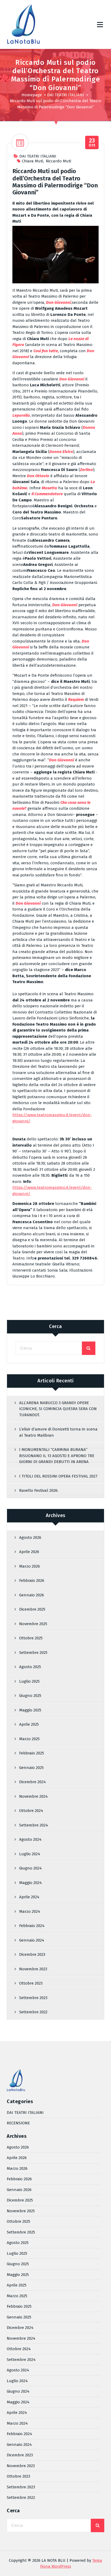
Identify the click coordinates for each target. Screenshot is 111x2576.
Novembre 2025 (33, 1624)
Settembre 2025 (33, 1653)
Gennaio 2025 (31, 1768)
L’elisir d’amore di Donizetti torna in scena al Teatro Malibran (58, 1432)
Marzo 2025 (29, 1739)
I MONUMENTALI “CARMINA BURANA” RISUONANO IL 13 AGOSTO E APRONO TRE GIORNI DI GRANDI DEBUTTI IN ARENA (57, 1456)
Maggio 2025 (30, 1710)
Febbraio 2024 (32, 1926)
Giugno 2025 (30, 1696)
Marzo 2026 (30, 1566)
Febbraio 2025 (32, 1753)
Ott (92, 143)
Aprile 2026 (29, 1552)
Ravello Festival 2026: (39, 1490)
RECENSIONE (18, 2123)
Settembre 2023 (33, 1998)
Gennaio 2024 (32, 1940)
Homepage (32, 95)
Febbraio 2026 (32, 1580)
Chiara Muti (32, 161)
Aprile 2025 (29, 1724)
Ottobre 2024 (31, 1811)
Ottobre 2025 (31, 1638)
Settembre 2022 (33, 2012)
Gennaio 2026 (32, 1595)
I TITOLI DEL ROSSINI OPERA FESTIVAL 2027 (58, 1476)
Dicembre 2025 (32, 1609)
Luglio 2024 (30, 1854)
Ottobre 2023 (31, 1983)
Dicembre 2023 (32, 1954)
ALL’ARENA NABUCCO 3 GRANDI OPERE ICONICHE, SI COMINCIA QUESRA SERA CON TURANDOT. (58, 1409)
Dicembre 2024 (32, 1782)
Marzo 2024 (30, 1911)
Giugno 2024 (30, 1868)
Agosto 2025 (30, 1667)
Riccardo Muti (58, 161)
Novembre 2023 (33, 1969)
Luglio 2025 (29, 1681)
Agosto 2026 (30, 1537)
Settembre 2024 (34, 1825)
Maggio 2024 (30, 1883)
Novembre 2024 (33, 1796)
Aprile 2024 (29, 1897)
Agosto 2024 (30, 1839)
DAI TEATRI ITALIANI (66, 95)
